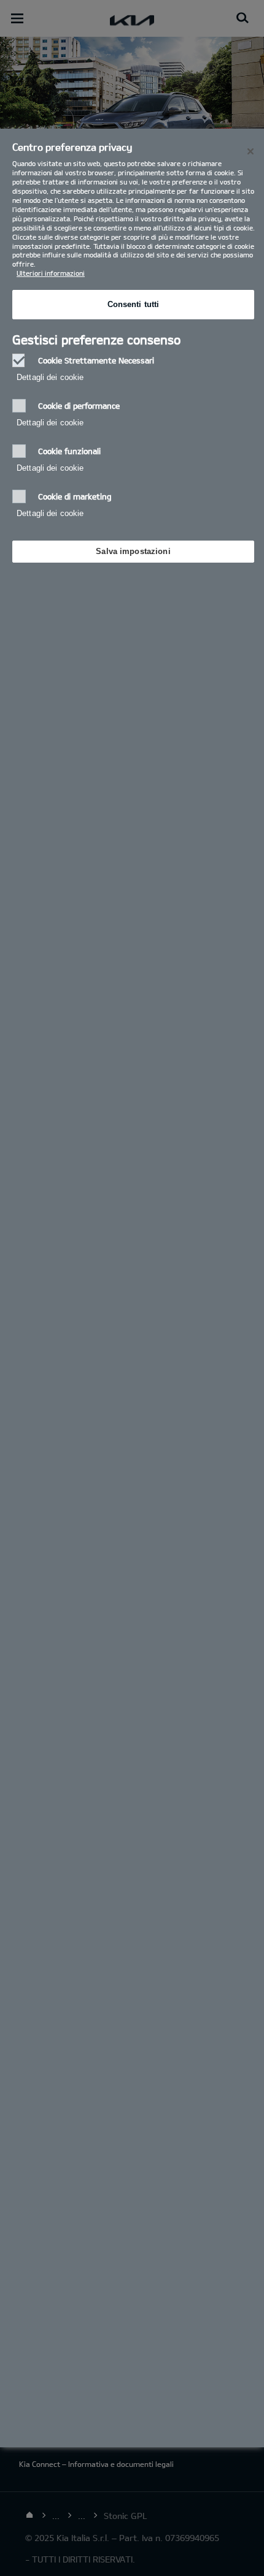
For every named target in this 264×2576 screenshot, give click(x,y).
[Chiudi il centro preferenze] (250, 151)
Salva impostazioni (133, 551)
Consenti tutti (134, 304)
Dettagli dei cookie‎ (50, 377)
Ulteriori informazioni (51, 273)
